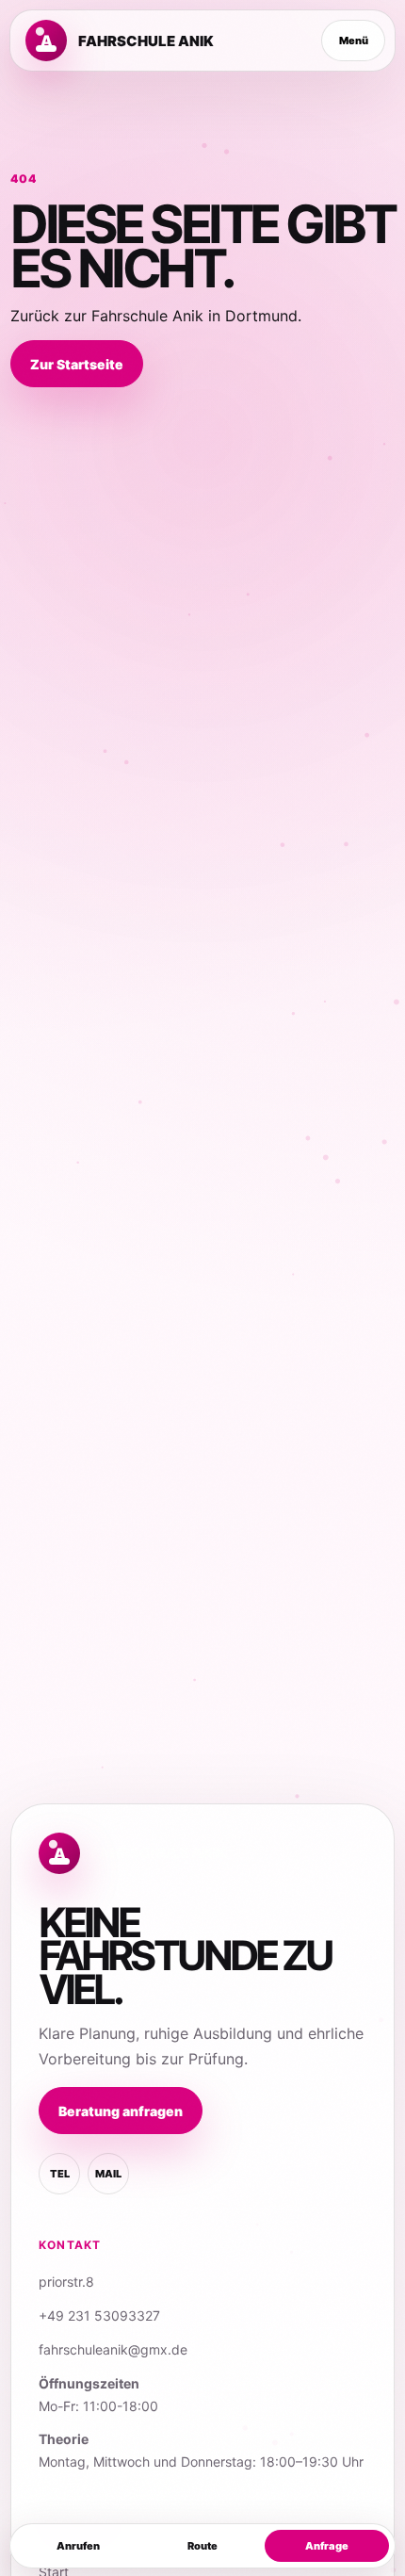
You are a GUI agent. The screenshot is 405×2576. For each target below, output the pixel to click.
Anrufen (78, 2546)
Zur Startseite (77, 364)
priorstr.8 (66, 2282)
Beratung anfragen (121, 2111)
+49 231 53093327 (99, 2315)
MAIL (108, 2174)
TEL (60, 2174)
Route (202, 2546)
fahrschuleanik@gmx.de (113, 2349)
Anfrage (327, 2546)
